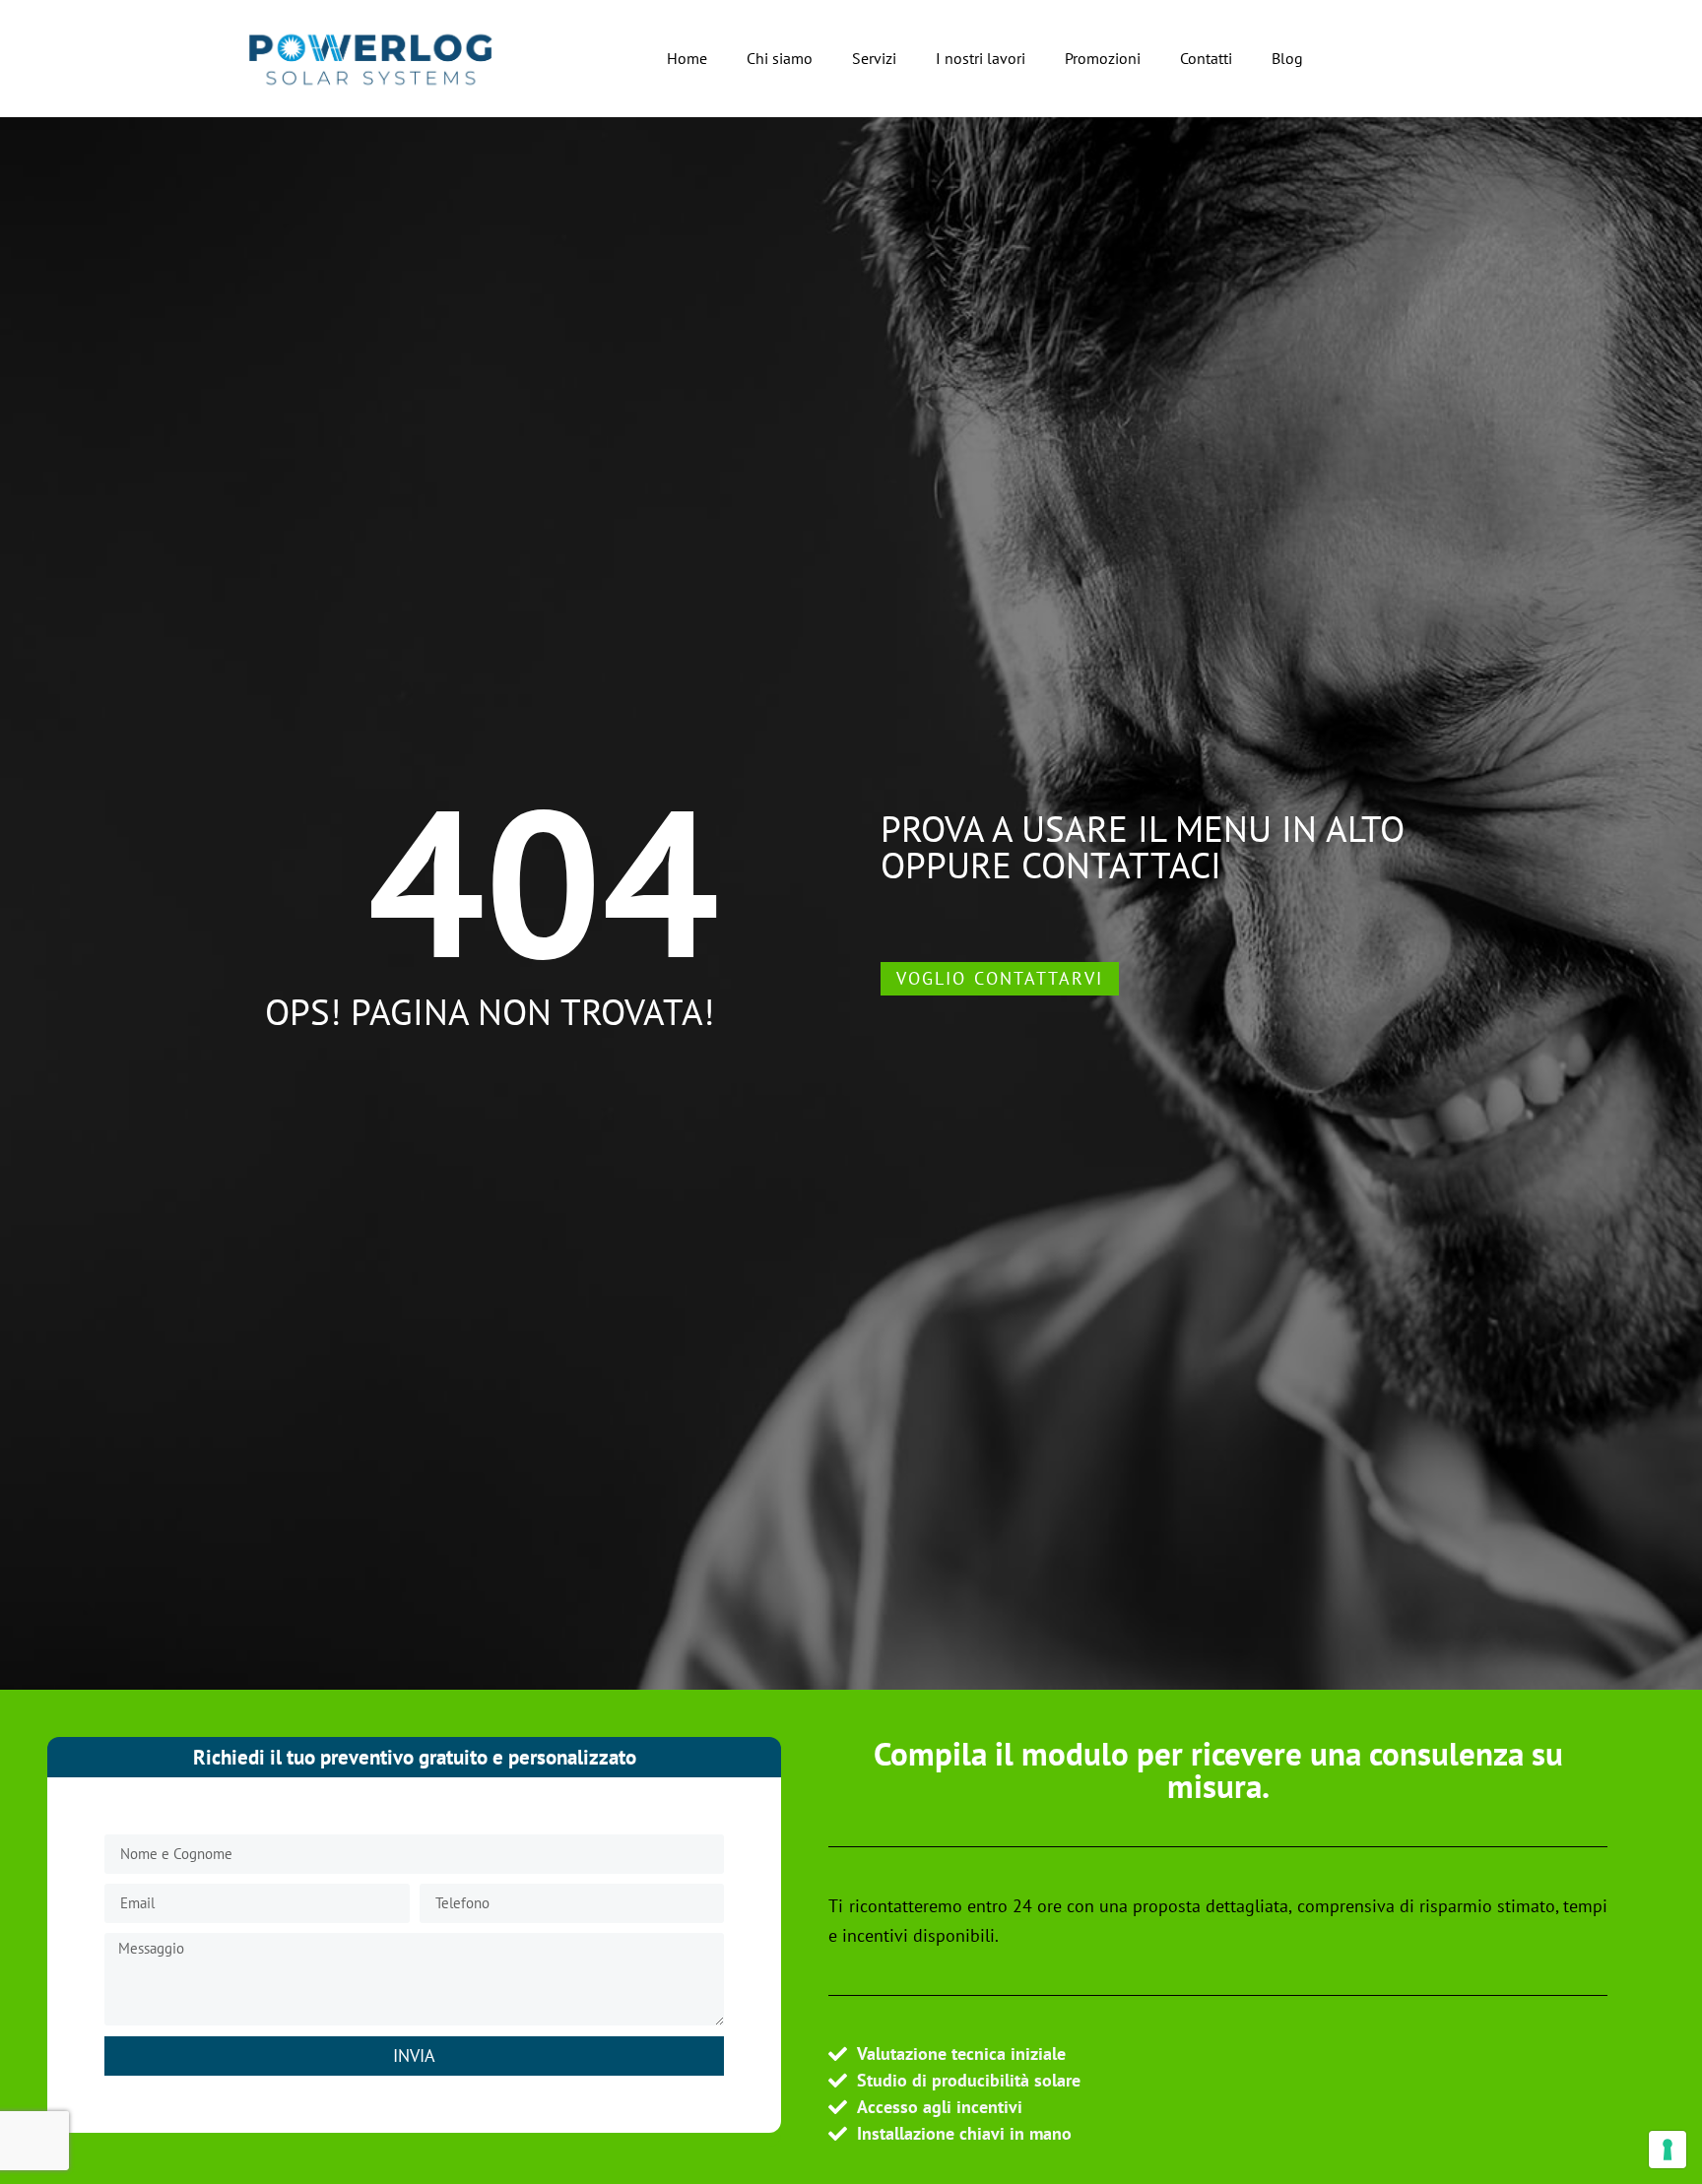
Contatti (1206, 58)
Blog (1287, 58)
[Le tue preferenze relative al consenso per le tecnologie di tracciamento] (1668, 2150)
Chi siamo (780, 58)
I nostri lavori (981, 58)
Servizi (874, 58)
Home (687, 58)
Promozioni (1103, 58)
